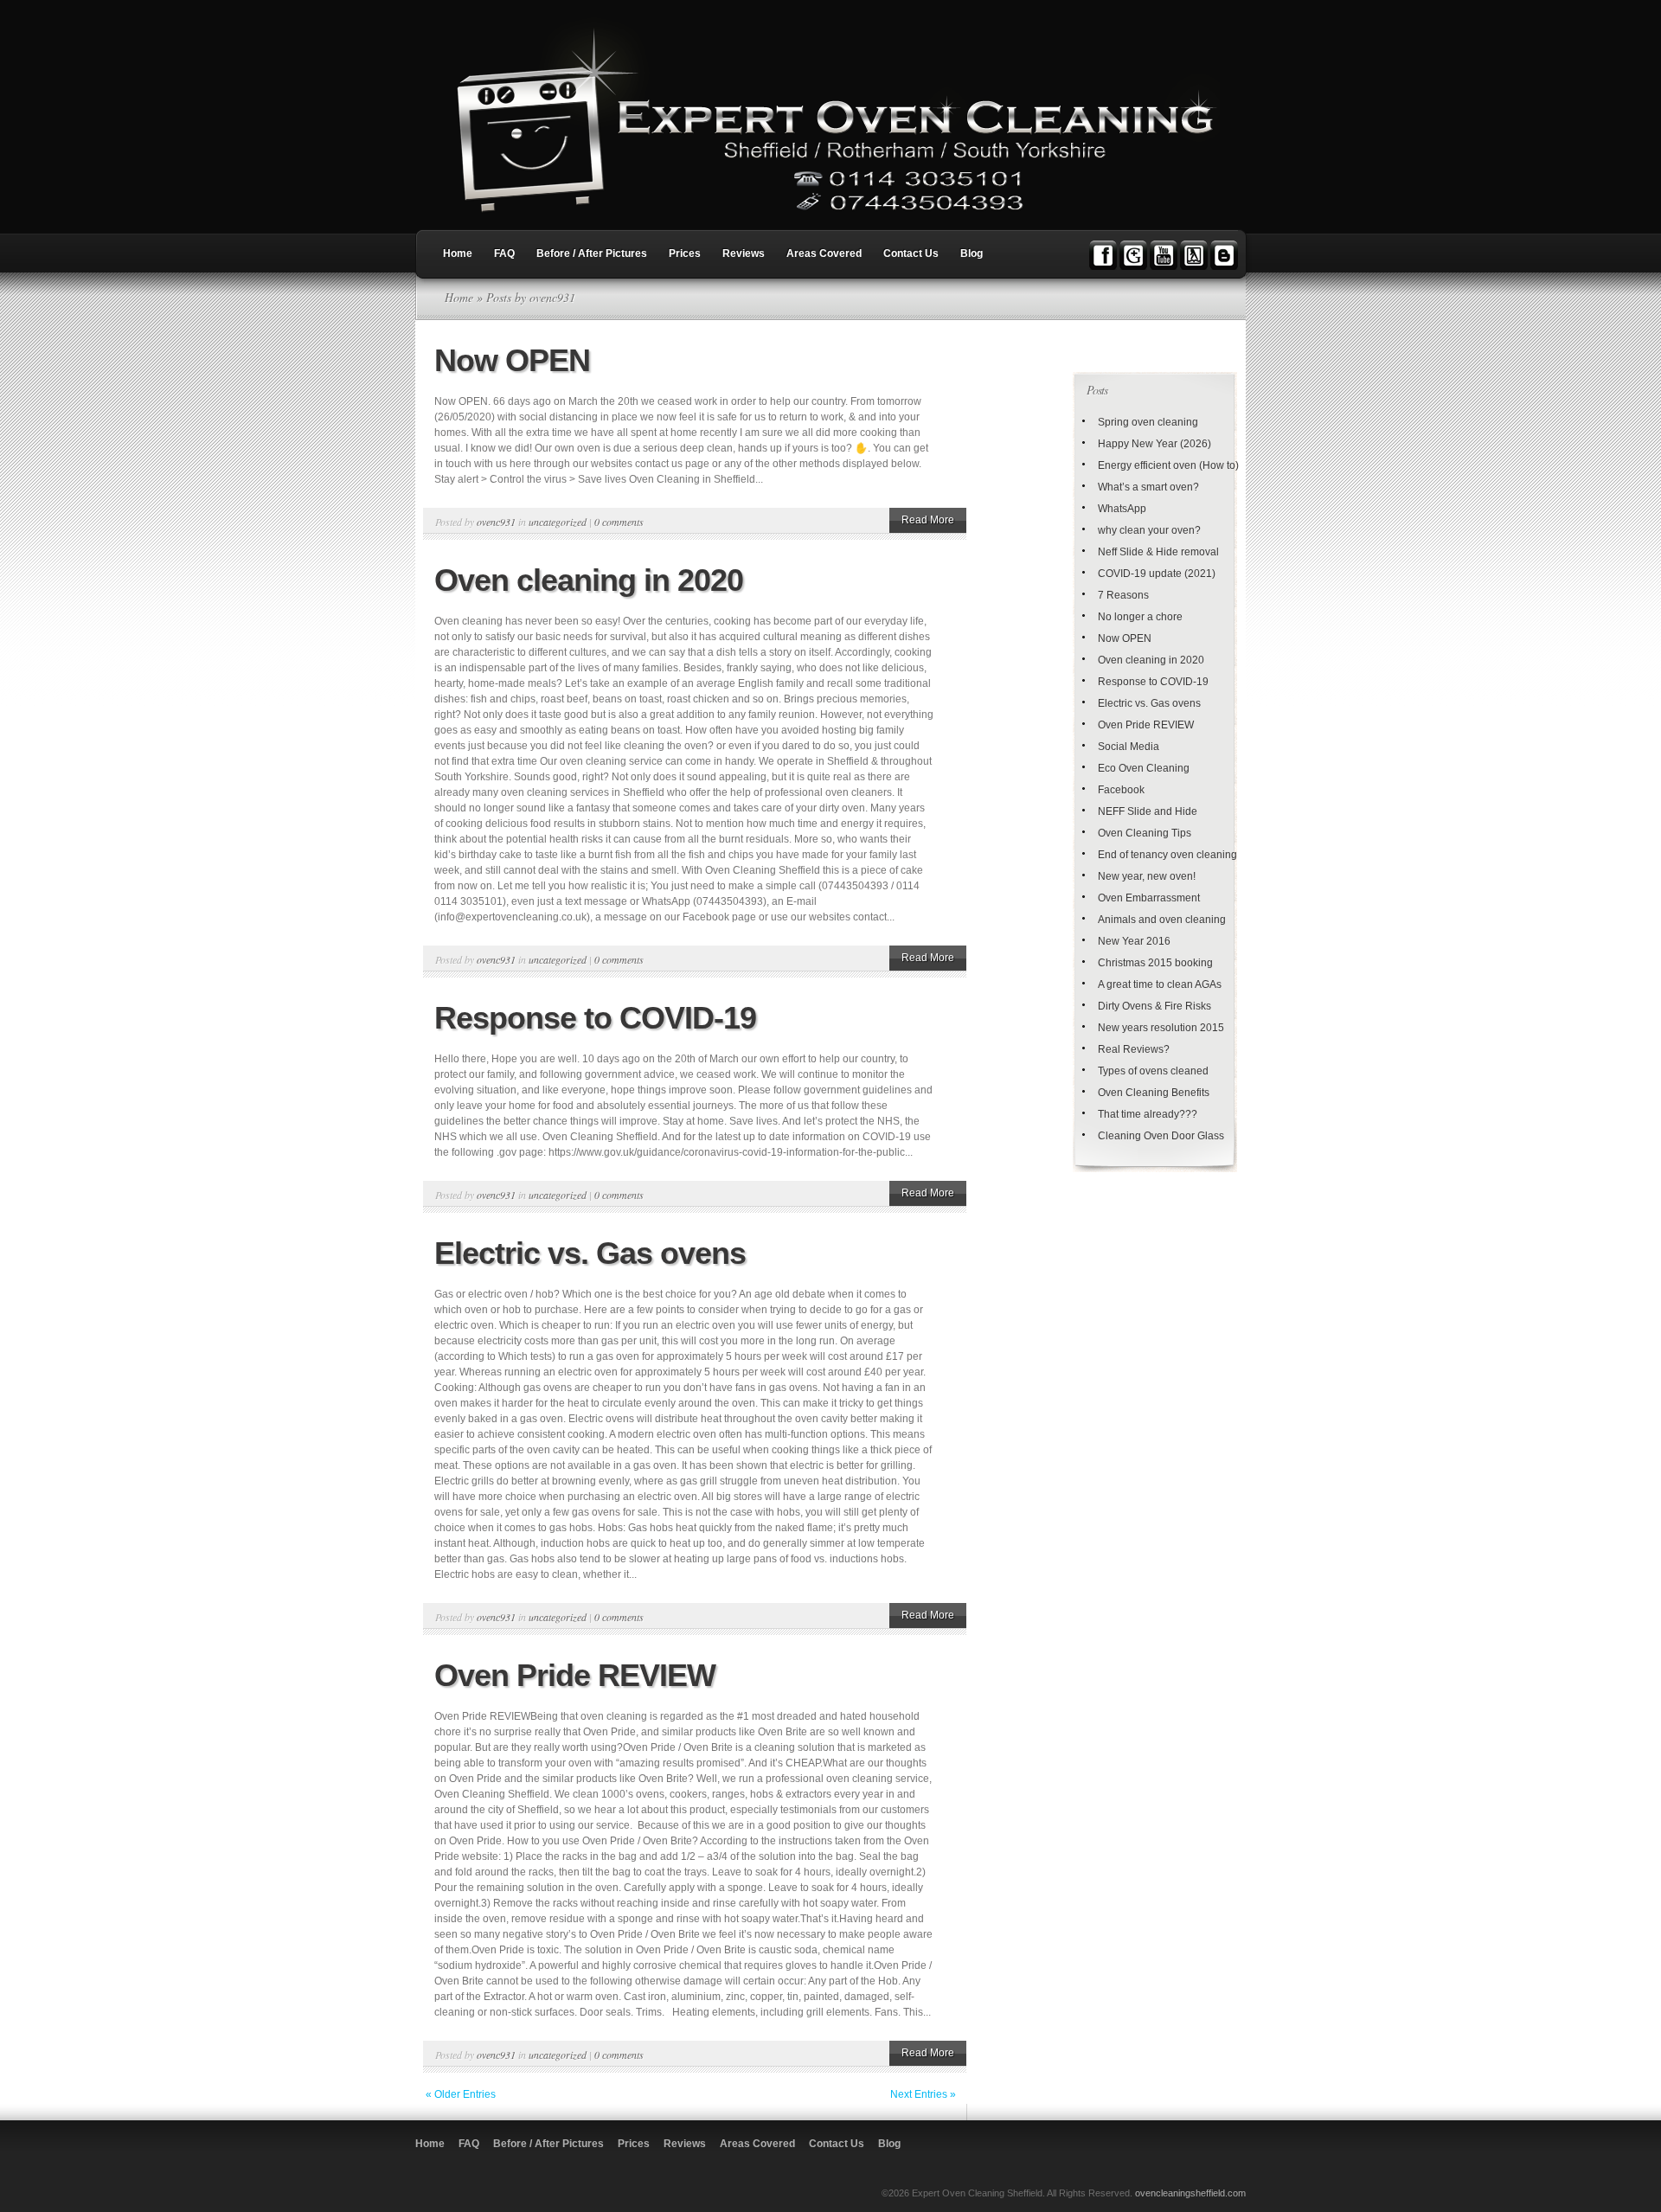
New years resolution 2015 (1161, 1028)
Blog (972, 253)
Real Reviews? (1134, 1049)
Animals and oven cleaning (1162, 920)
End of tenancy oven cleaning (1167, 855)
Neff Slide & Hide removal (1158, 552)
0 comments (619, 522)
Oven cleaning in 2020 (589, 580)
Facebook (1121, 790)
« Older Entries (461, 2094)
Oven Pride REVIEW (575, 1675)
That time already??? (1148, 1114)
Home (458, 253)
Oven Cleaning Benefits (1154, 1093)
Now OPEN (512, 360)
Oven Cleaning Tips (1145, 833)
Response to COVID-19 (595, 1018)
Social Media (1129, 747)
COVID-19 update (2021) (1157, 574)
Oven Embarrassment (1149, 898)
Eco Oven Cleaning (1144, 768)
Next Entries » (923, 2094)
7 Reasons (1123, 595)
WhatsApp (1122, 509)
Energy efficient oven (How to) (1168, 465)
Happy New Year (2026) (1154, 444)
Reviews (744, 253)
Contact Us (911, 253)
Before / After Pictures (592, 253)
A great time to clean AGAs (1160, 984)
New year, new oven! (1147, 876)
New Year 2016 (1134, 941)
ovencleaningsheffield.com (1190, 2193)
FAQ (504, 253)
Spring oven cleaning (1148, 422)
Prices (685, 253)
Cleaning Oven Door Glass (1161, 1136)
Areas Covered (824, 253)
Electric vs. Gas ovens (590, 1253)
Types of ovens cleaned (1153, 1071)
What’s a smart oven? (1148, 487)
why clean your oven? (1149, 530)
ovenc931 (496, 522)
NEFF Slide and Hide (1148, 811)
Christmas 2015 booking (1155, 963)
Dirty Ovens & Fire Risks (1154, 1006)
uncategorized (558, 522)
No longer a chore (1140, 617)
